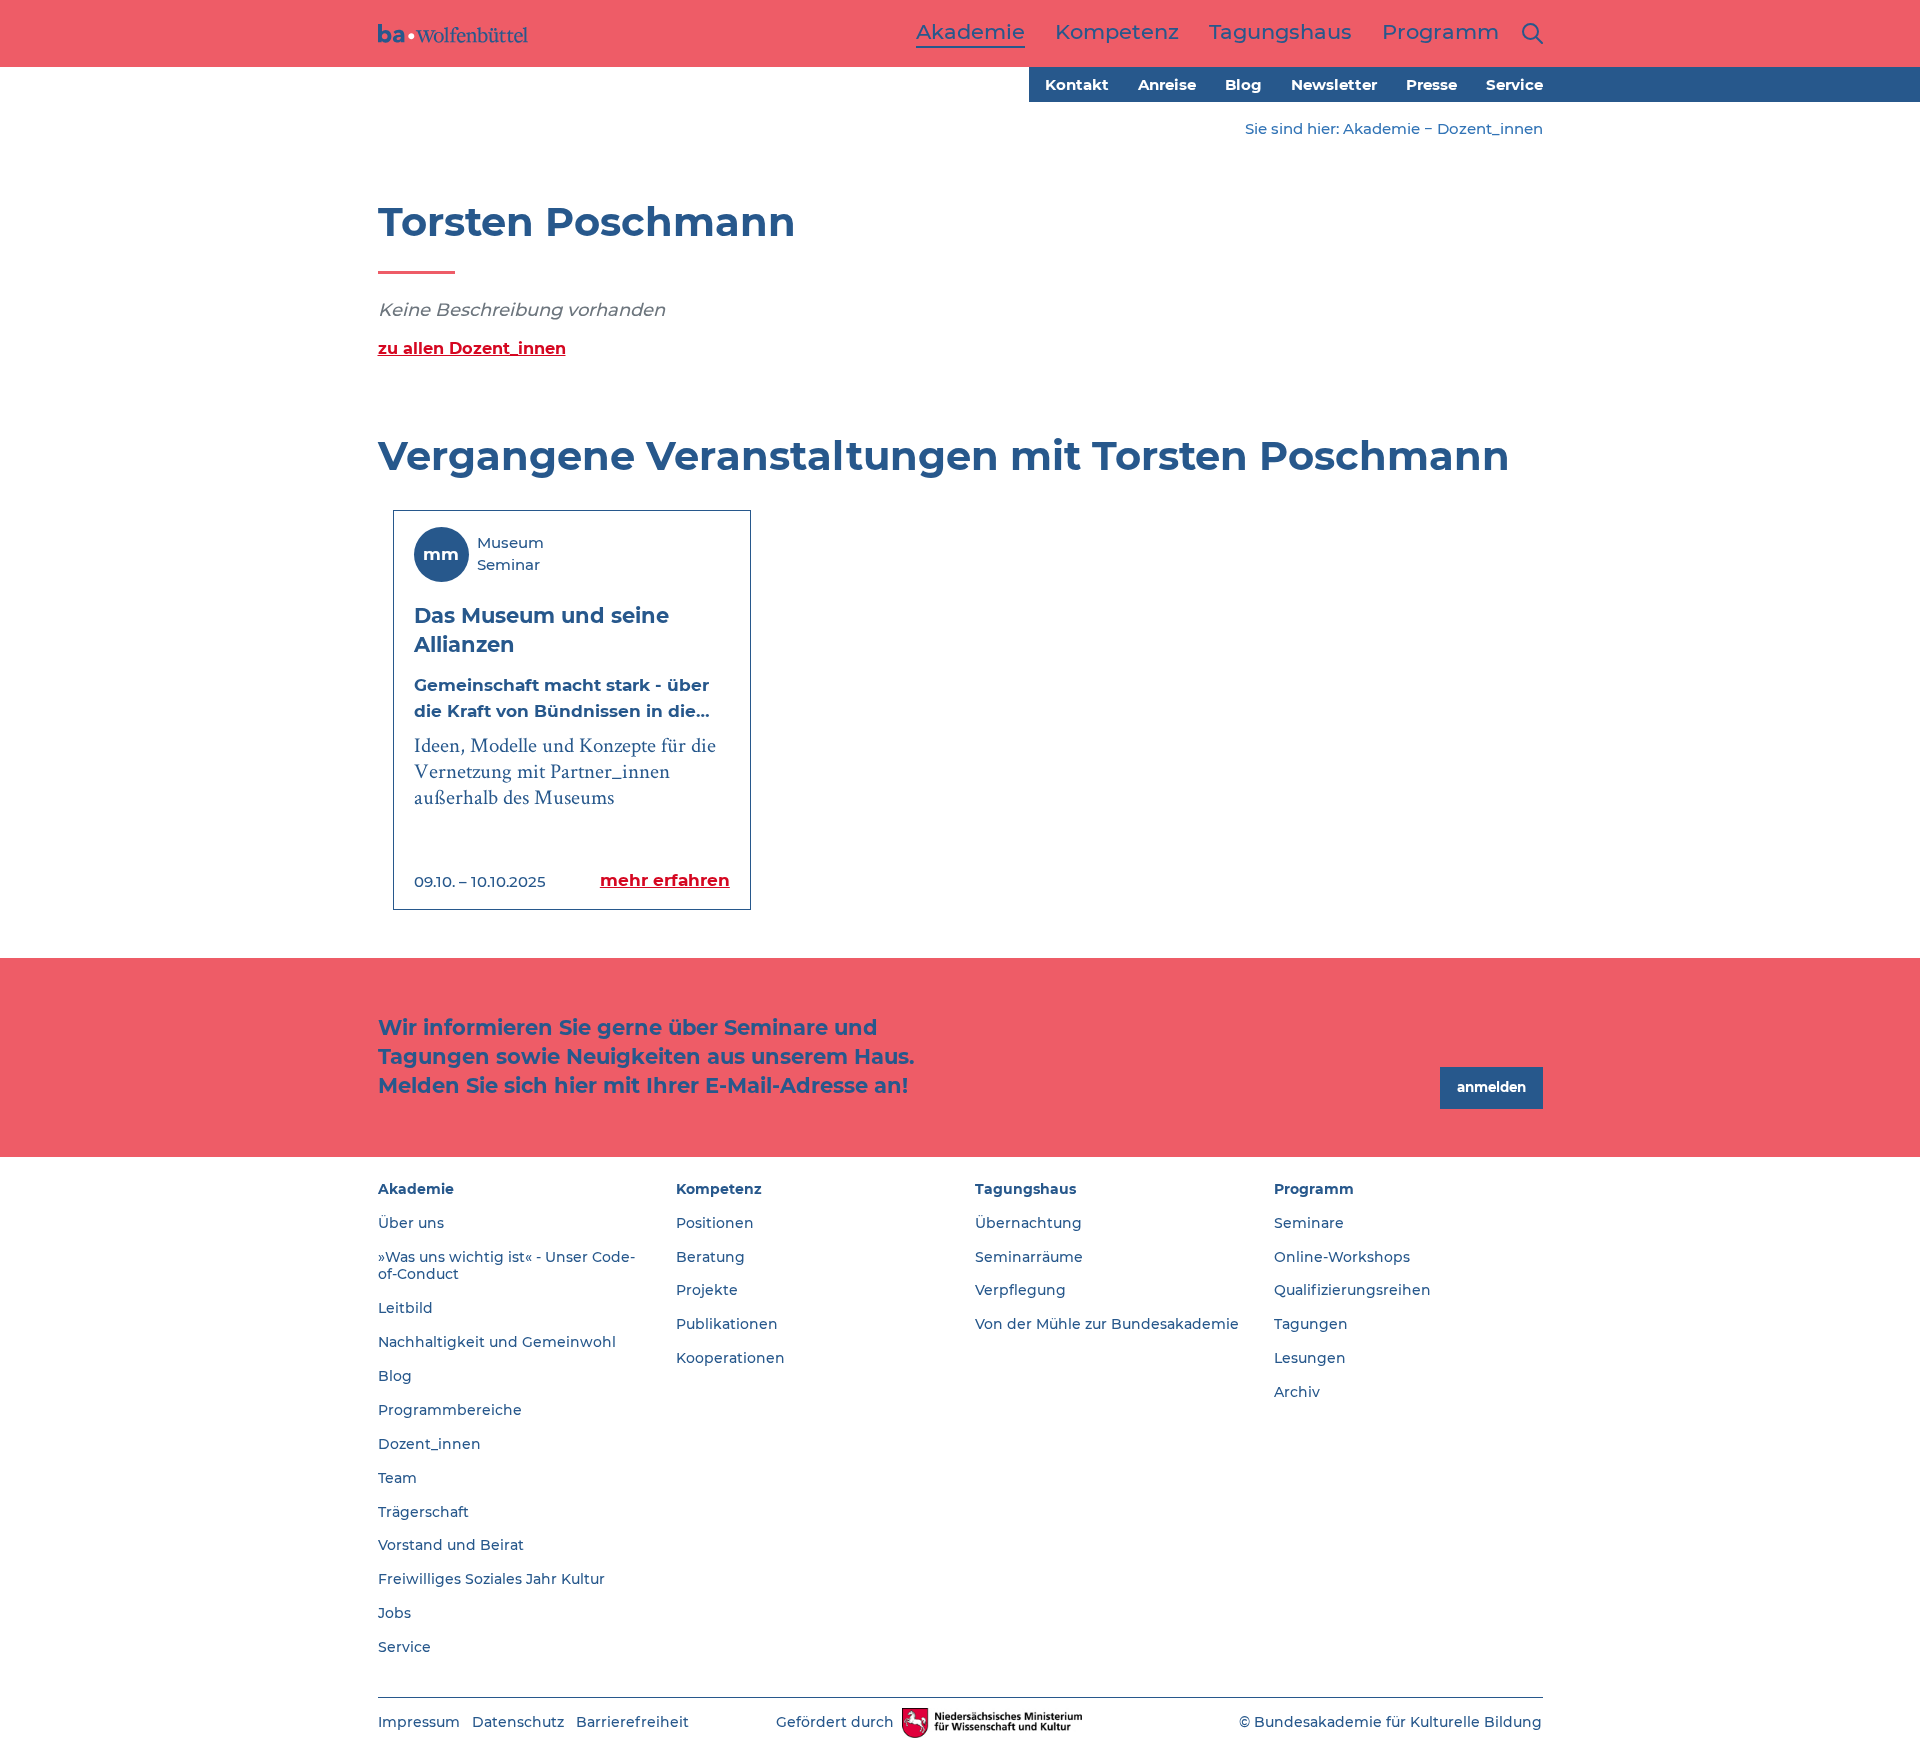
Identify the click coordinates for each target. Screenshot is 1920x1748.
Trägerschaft (423, 1512)
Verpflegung (1020, 1290)
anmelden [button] (1491, 1087)
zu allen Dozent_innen (472, 348)
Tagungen (1311, 1324)
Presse (1431, 84)
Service (1514, 84)
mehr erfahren (665, 880)
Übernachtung (1028, 1223)
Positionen (715, 1223)
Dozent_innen (1490, 128)
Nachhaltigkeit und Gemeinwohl (497, 1342)
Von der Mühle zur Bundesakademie (1107, 1324)
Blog (1243, 84)
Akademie (1381, 128)
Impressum (419, 1722)
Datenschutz (518, 1722)
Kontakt (1077, 84)
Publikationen (727, 1324)
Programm (1314, 1189)
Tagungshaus (1025, 1189)
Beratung (710, 1257)
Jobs (394, 1613)
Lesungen (1310, 1358)
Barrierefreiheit (632, 1722)
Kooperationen (730, 1358)
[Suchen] (1528, 33)
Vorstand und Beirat (451, 1545)
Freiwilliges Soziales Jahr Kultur (491, 1579)
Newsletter (1334, 84)
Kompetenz (719, 1189)
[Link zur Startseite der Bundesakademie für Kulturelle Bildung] (453, 33)
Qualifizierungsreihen (1352, 1290)
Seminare (1309, 1223)
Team (397, 1478)
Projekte (707, 1290)
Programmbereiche (450, 1410)
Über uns (411, 1223)
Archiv (1297, 1392)
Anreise (1167, 84)
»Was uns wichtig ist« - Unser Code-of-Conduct (506, 1266)
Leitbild (405, 1308)
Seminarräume (1029, 1257)
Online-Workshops (1342, 1257)
